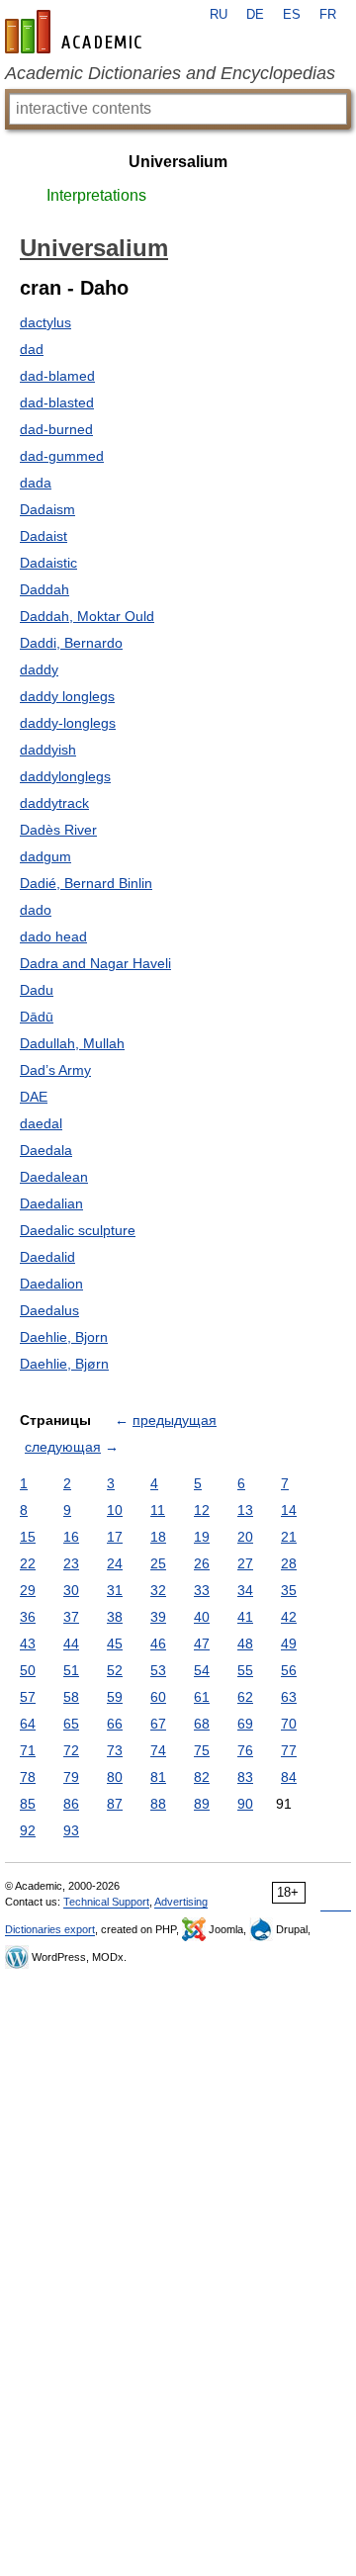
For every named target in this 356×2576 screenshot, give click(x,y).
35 (289, 1590)
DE (255, 15)
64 (28, 1724)
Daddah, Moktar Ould (87, 616)
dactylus (45, 322)
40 (202, 1617)
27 (245, 1563)
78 (28, 1777)
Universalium (178, 162)
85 (28, 1804)
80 (115, 1777)
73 (115, 1750)
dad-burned (56, 429)
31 (115, 1590)
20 (245, 1537)
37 (71, 1617)
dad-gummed (62, 456)
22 (28, 1563)
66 (115, 1724)
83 (245, 1777)
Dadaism (47, 509)
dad (32, 349)
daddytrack (54, 803)
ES (292, 15)
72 (71, 1750)
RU (219, 15)
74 (158, 1750)
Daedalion (51, 1284)
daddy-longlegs (68, 723)
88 (158, 1804)
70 (289, 1724)
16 (71, 1537)
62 (245, 1697)
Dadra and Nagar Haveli (95, 963)
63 (289, 1697)
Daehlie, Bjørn (64, 1364)
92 (28, 1830)
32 (158, 1590)
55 (245, 1670)
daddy (39, 669)
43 (28, 1643)
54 (202, 1670)
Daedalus (49, 1310)
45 (115, 1643)
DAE (34, 1097)
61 (202, 1697)
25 (158, 1563)
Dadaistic (48, 563)
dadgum (45, 856)
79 (71, 1777)
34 (245, 1590)
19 (202, 1537)
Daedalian (51, 1203)
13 (245, 1510)
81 (158, 1777)
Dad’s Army (55, 1070)
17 (115, 1537)
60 (158, 1697)
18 (158, 1537)
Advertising (181, 1902)
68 (202, 1724)
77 (289, 1750)
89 (202, 1804)
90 (245, 1804)
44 (71, 1643)
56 (289, 1670)
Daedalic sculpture (78, 1230)
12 (202, 1510)
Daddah (44, 589)
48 (245, 1643)
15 (28, 1537)
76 (245, 1750)
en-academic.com (76, 32)
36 (28, 1617)
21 (289, 1537)
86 (71, 1804)
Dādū (37, 1017)
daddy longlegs (67, 696)
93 (71, 1830)
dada (36, 483)
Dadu (37, 990)
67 (158, 1724)
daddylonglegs (65, 776)
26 (202, 1563)
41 (245, 1617)
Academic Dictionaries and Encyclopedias (170, 73)
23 (71, 1563)
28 (289, 1563)
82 (202, 1777)
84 (289, 1777)
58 (71, 1697)
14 (289, 1510)
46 (158, 1643)
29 (28, 1590)
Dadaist (44, 536)
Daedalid (47, 1257)
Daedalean (54, 1177)
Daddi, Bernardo (71, 643)
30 (71, 1590)
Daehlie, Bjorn (64, 1337)
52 (115, 1670)
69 (245, 1724)
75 (202, 1750)
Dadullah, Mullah (72, 1043)
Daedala (46, 1150)
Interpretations (96, 195)
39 (158, 1617)
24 (115, 1563)
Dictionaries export (50, 1929)
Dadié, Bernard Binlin (86, 883)
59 (115, 1697)
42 (289, 1617)
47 (202, 1643)
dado (36, 910)
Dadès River (58, 830)
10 (115, 1510)
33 (202, 1590)
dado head (53, 936)
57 (28, 1697)
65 (71, 1724)
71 (28, 1750)
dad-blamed (57, 376)
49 (289, 1643)
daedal (41, 1123)
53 (158, 1670)
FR (328, 15)
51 (71, 1670)
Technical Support (106, 1902)
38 (115, 1617)
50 (28, 1670)
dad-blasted (57, 402)
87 (115, 1804)
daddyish (48, 750)
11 (158, 1510)
